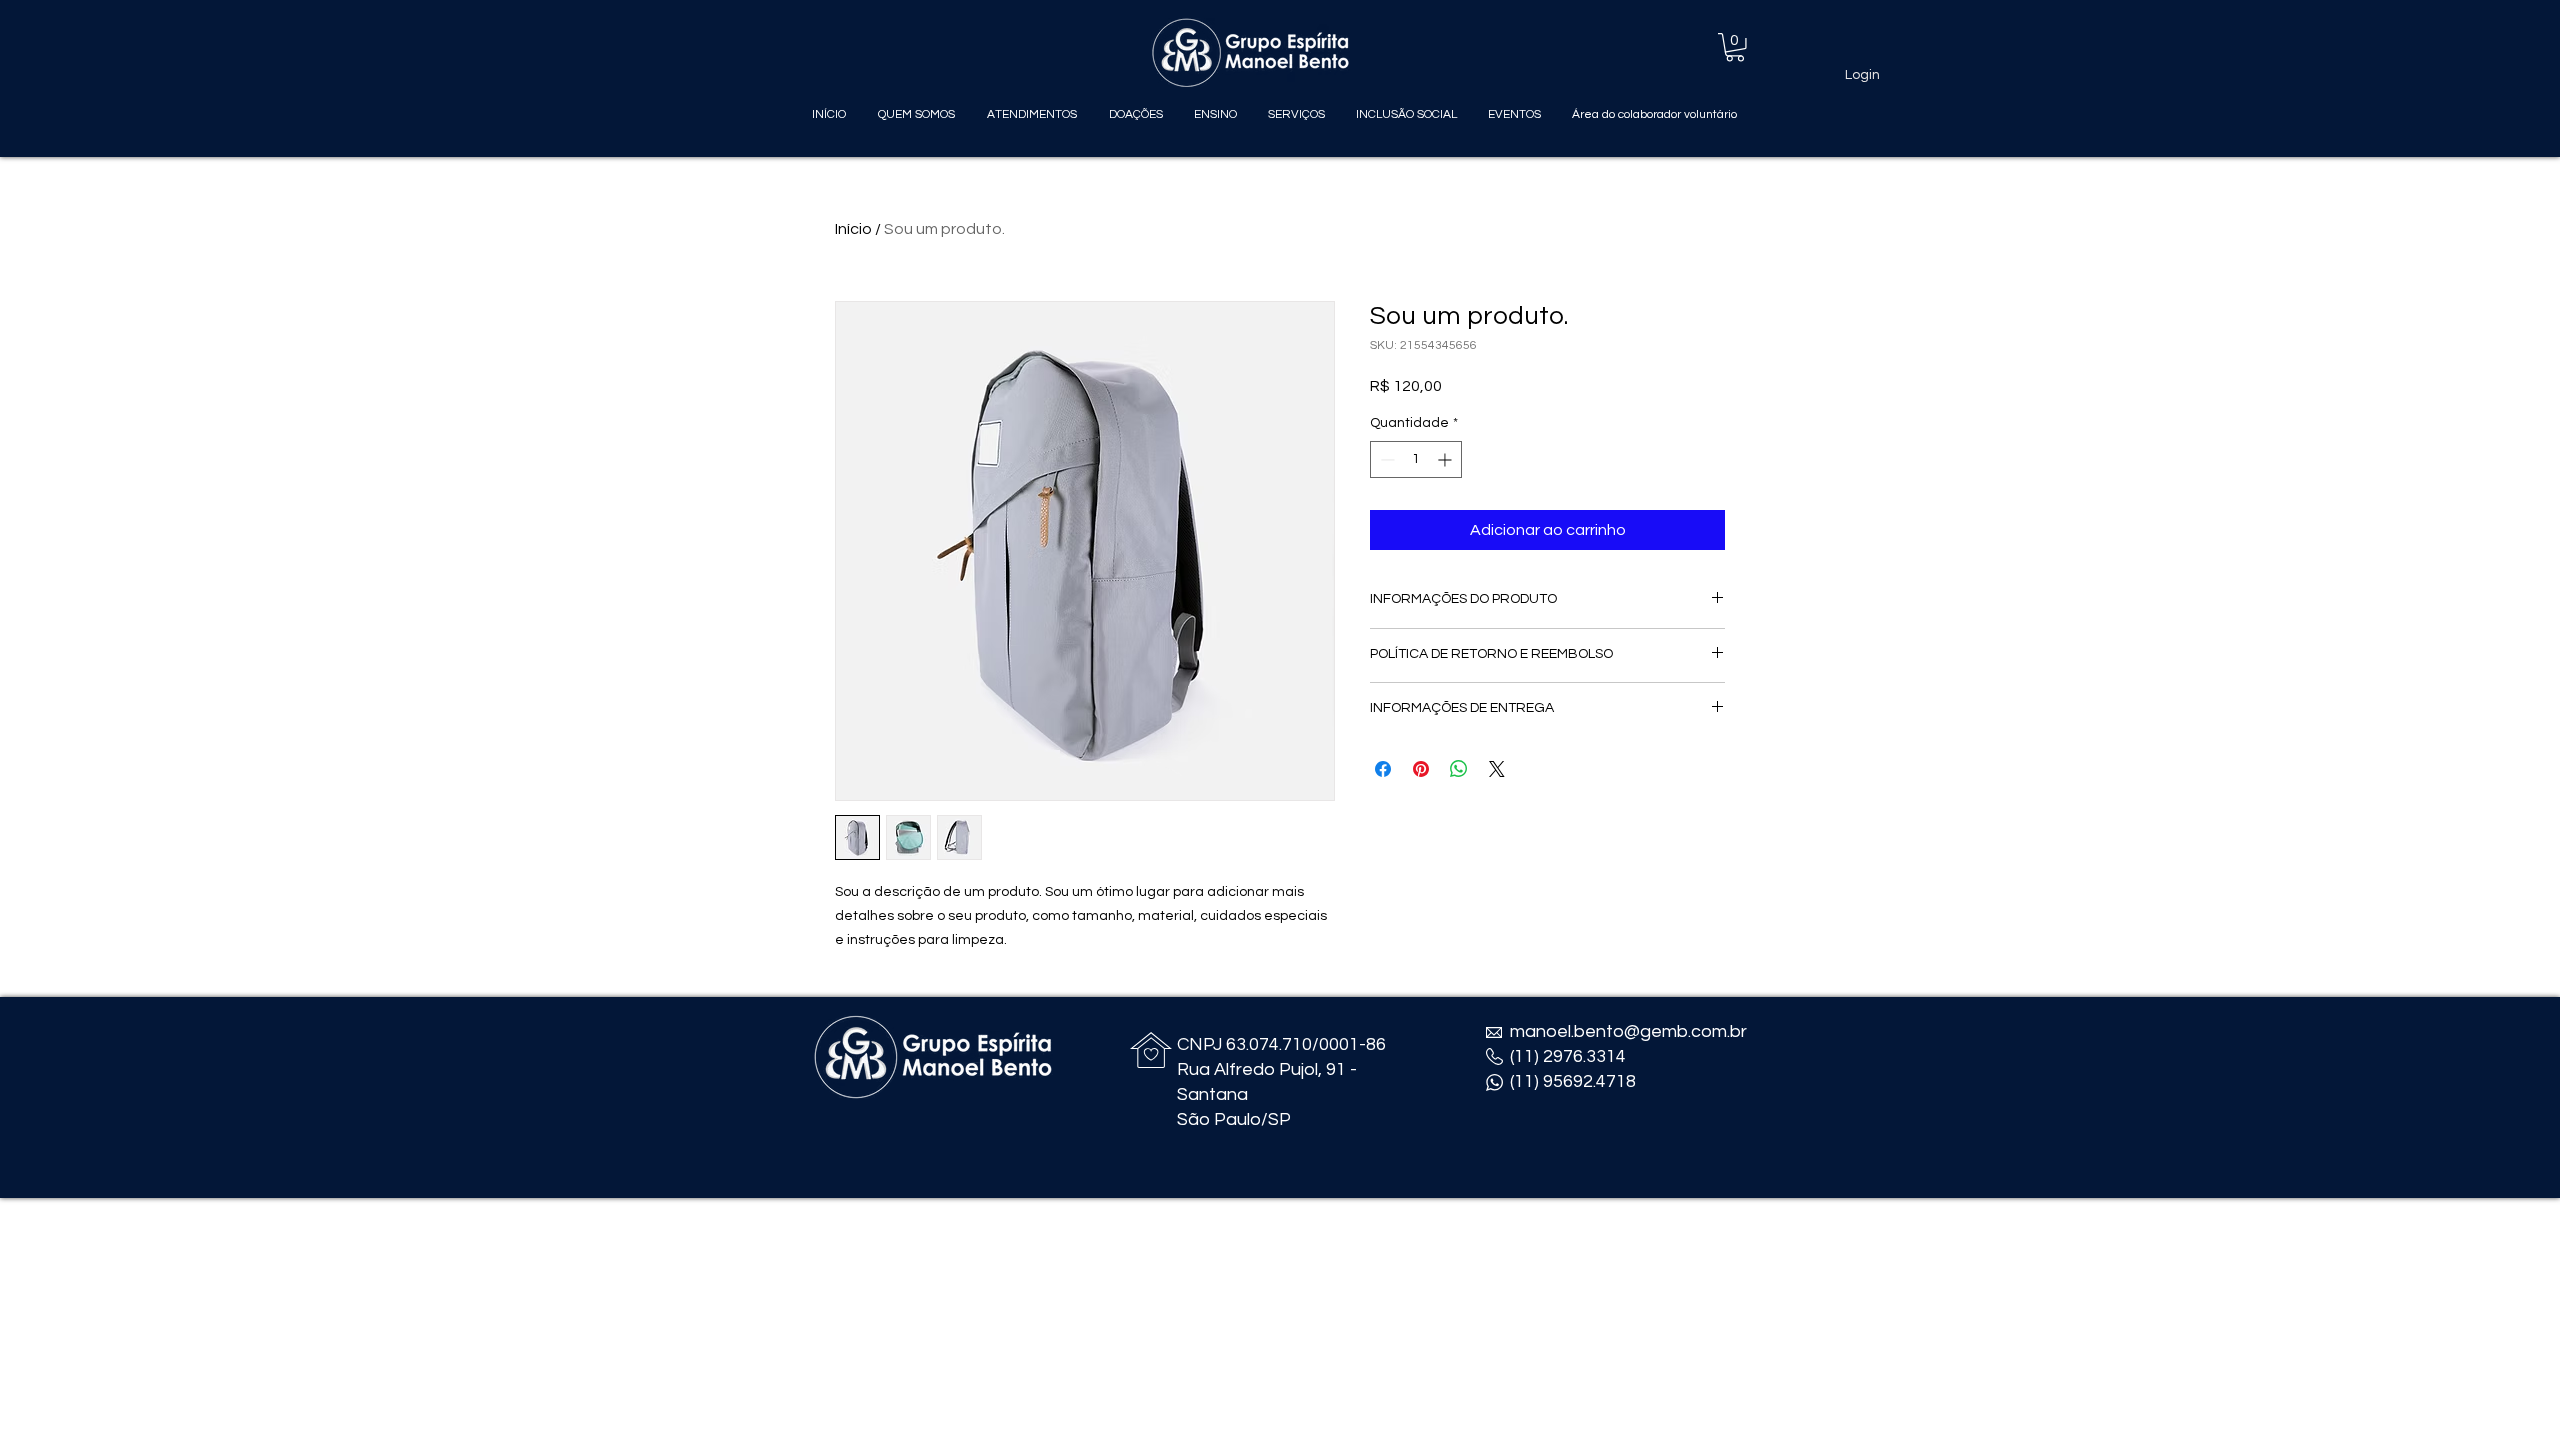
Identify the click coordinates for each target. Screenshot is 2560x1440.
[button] (1735, 47)
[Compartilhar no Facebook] (1383, 769)
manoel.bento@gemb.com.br (1628, 1031)
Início (853, 229)
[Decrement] (1385, 459)
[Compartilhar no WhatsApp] (1459, 769)
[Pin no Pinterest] (1421, 769)
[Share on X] (1497, 769)
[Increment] (1446, 459)
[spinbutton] (1416, 459)
